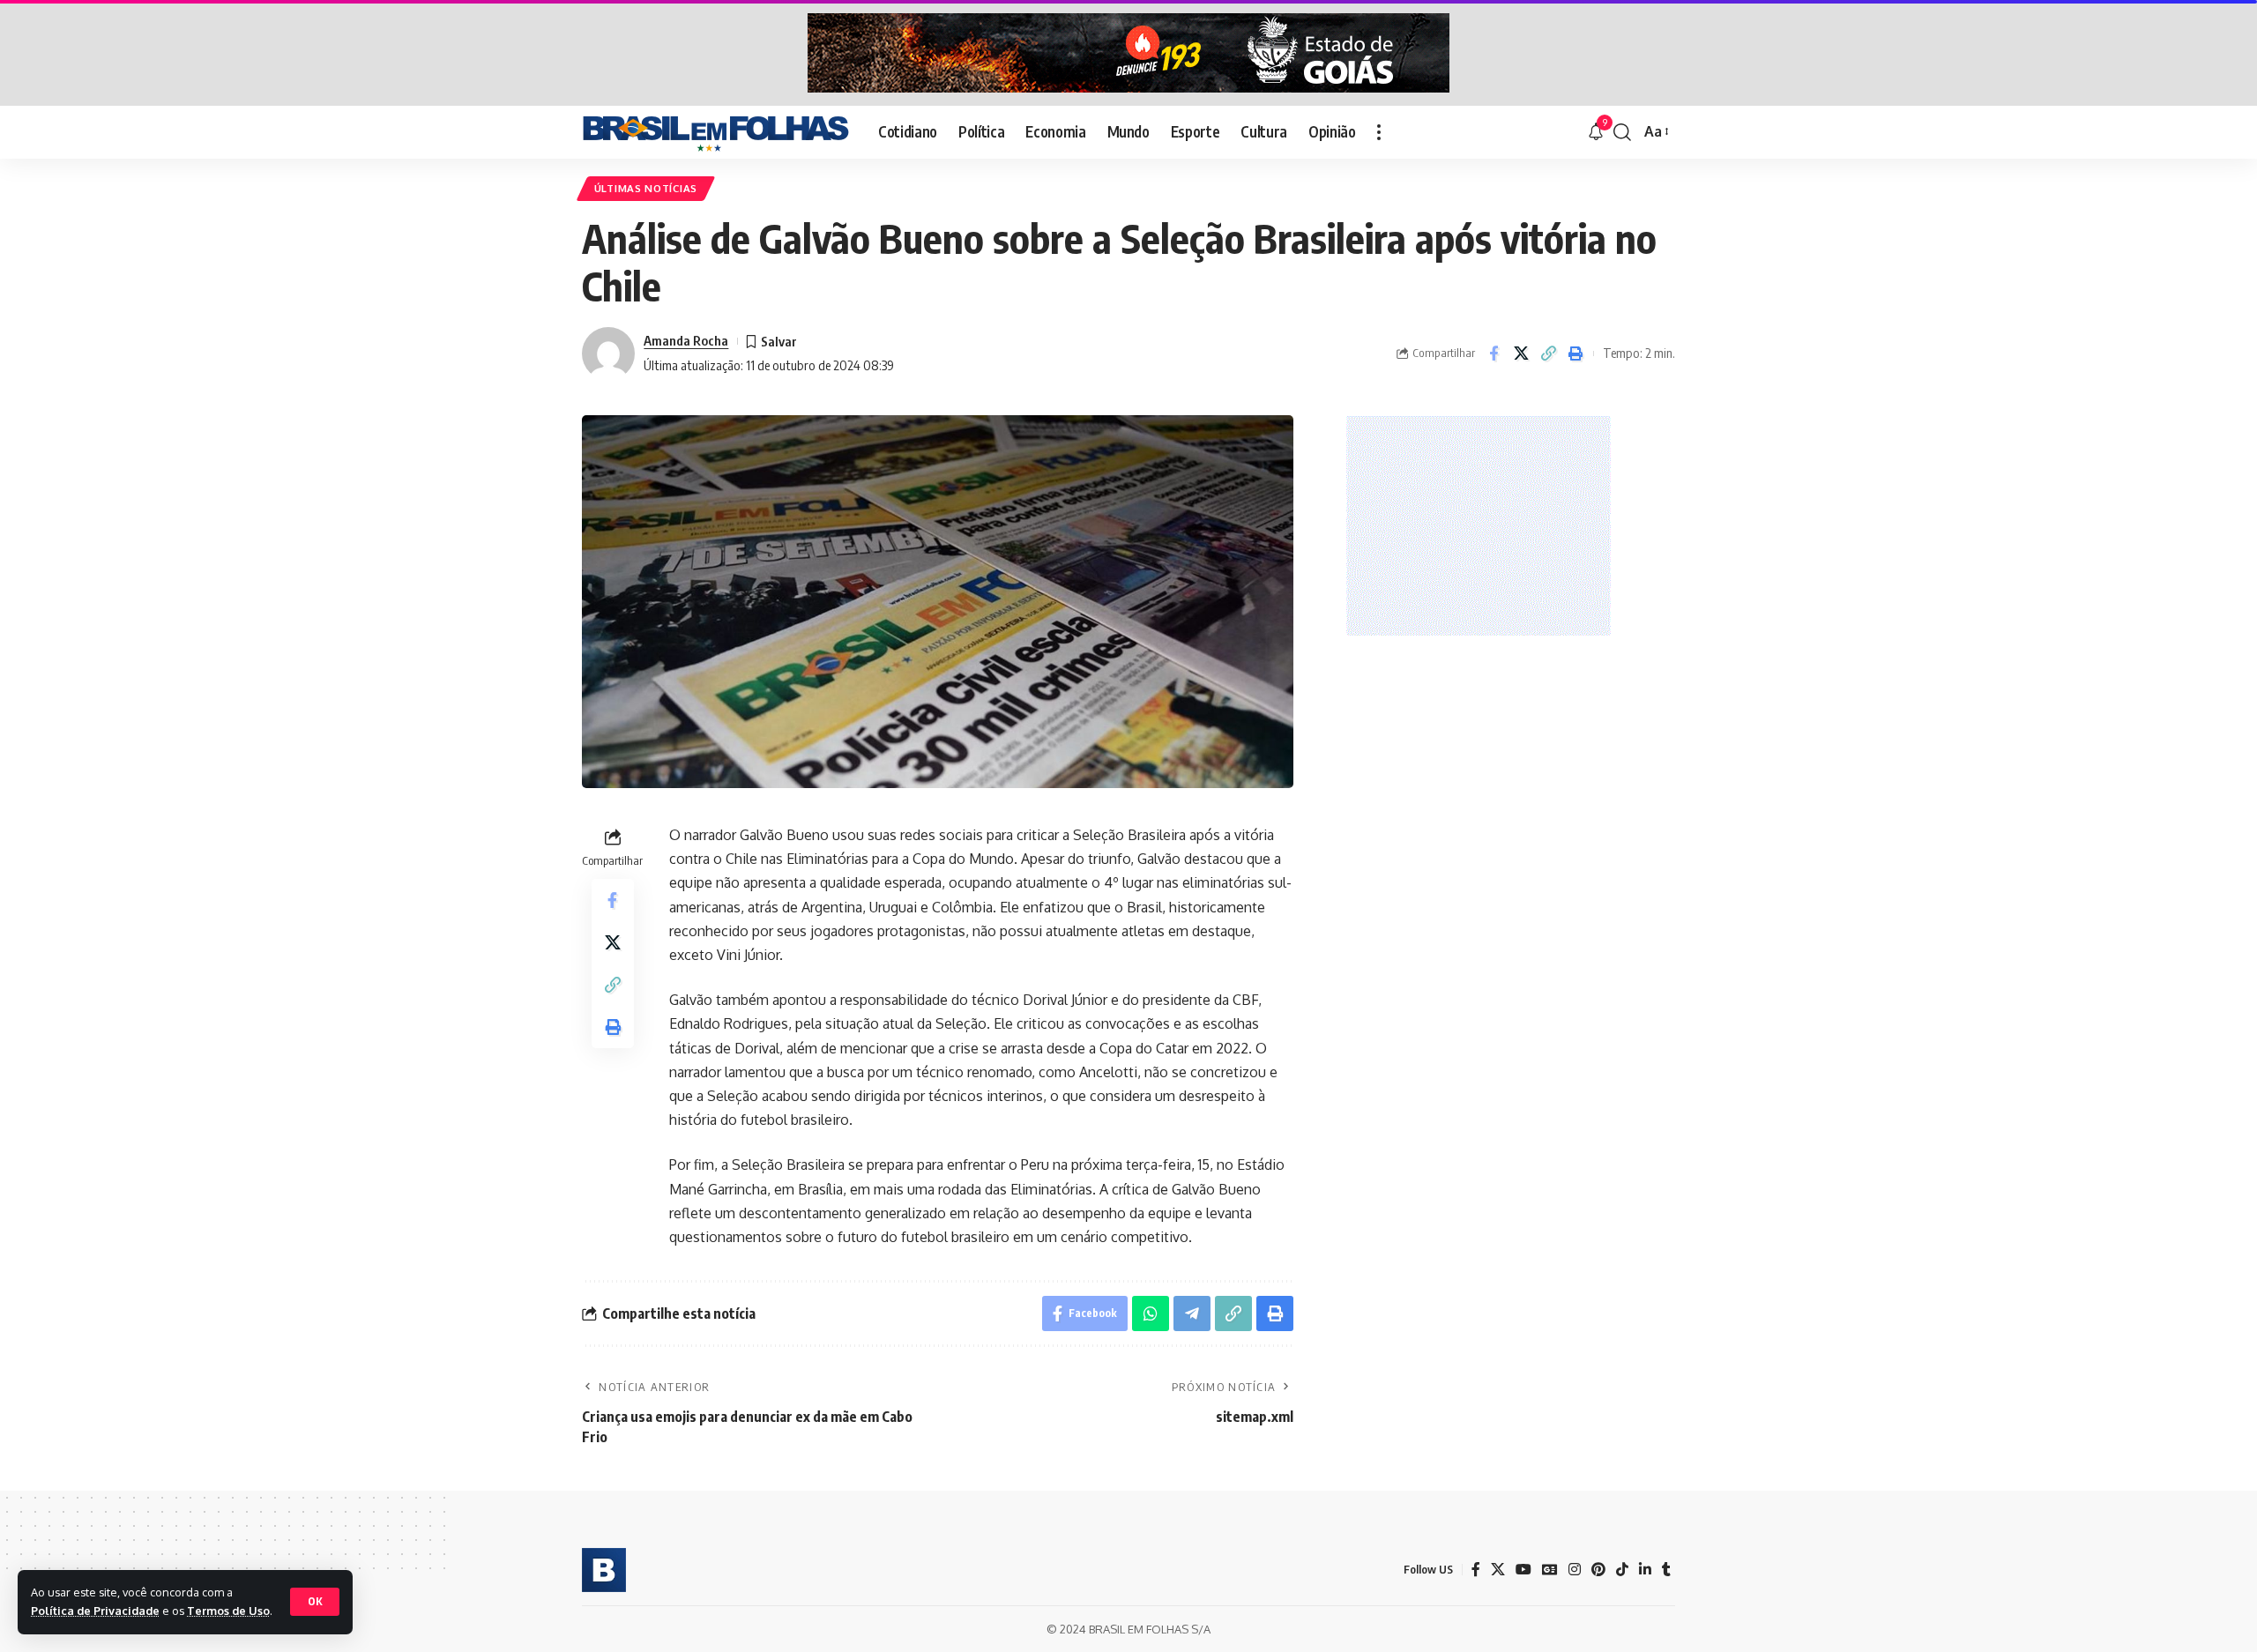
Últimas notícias (646, 188)
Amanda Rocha (686, 340)
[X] (1498, 1570)
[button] (315, 1602)
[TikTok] (1622, 1570)
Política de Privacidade (95, 1611)
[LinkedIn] (1645, 1570)
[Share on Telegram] (1192, 1313)
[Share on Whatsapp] (1151, 1313)
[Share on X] (1521, 353)
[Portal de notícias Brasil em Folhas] (716, 132)
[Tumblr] (1666, 1570)
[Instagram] (1575, 1570)
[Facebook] (1476, 1570)
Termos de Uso (228, 1611)
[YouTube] (1523, 1570)
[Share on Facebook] (1493, 353)
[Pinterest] (1598, 1570)
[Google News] (1550, 1570)
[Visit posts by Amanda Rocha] (608, 353)
